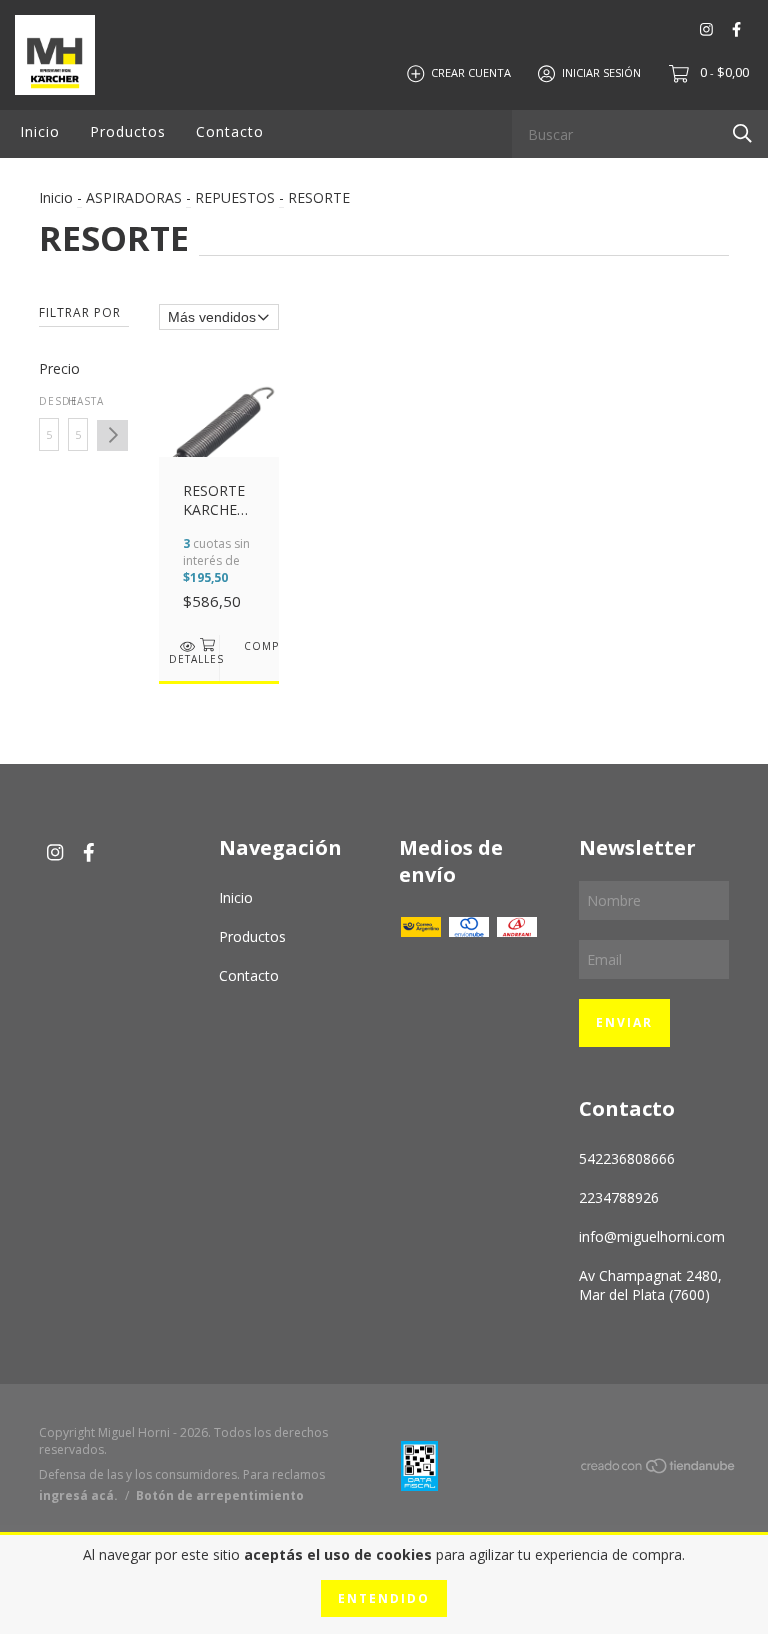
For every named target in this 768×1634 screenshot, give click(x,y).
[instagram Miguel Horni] (706, 29)
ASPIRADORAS (134, 197)
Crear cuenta (471, 72)
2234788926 (619, 1197)
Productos (128, 131)
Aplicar (112, 435)
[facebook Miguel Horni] (736, 29)
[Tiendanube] (659, 1468)
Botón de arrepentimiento (220, 1495)
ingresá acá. (78, 1495)
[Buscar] (742, 132)
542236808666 (627, 1158)
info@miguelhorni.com (652, 1236)
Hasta (78, 401)
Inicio (40, 131)
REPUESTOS (235, 197)
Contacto (230, 131)
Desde (49, 401)
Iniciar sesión (601, 72)
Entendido (384, 1598)
